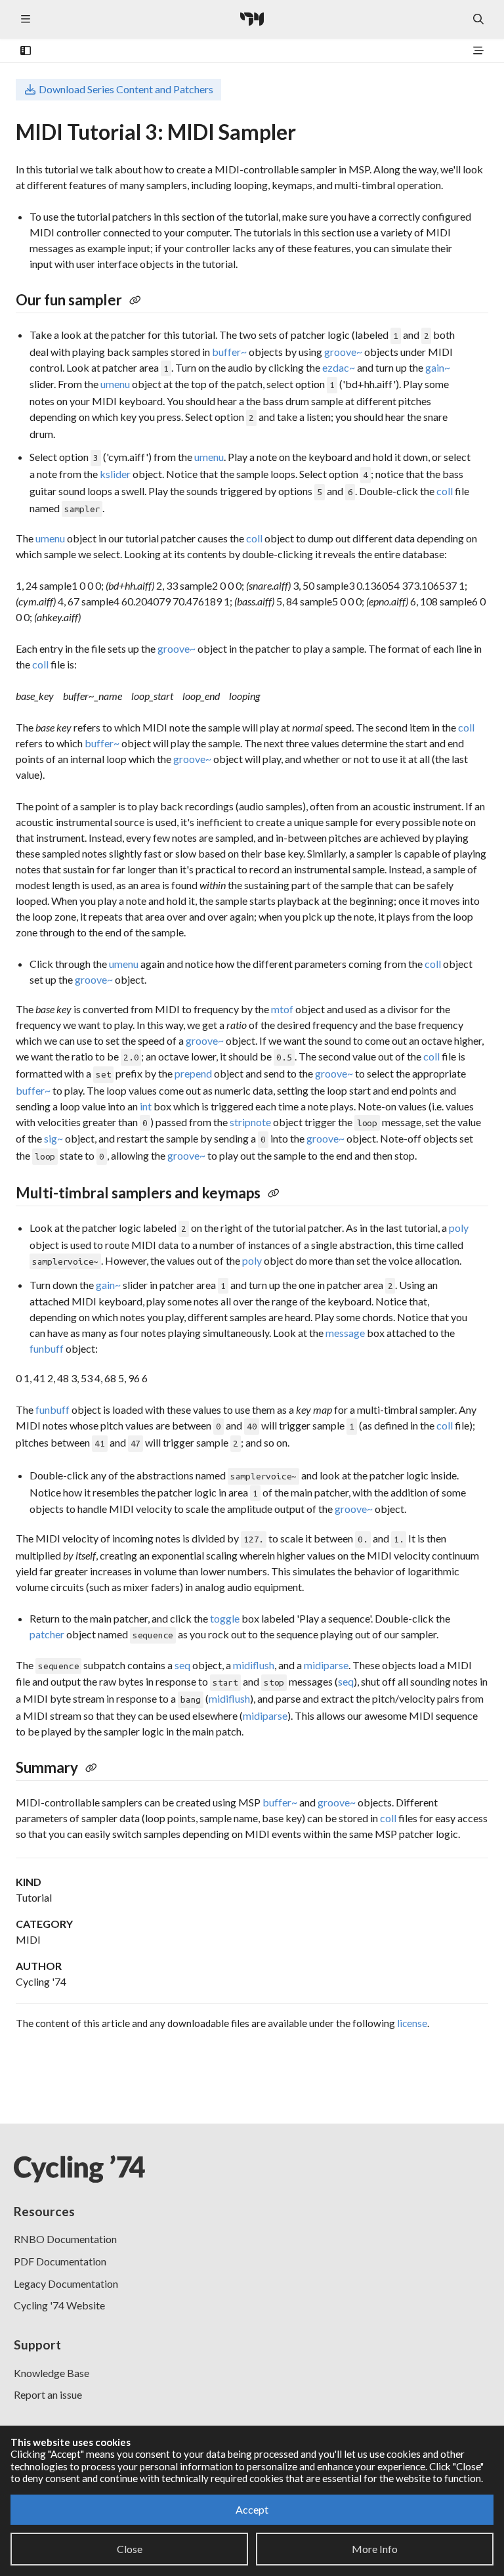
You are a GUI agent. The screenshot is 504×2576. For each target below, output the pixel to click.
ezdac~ (339, 367)
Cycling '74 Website (59, 2305)
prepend (193, 1073)
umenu (115, 384)
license (412, 2023)
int (146, 1106)
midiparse (326, 1665)
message (345, 1333)
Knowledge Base (52, 2373)
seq (182, 1665)
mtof (282, 1009)
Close (130, 2549)
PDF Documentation (60, 2261)
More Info (375, 2549)
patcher (47, 1634)
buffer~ (229, 352)
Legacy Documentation (66, 2283)
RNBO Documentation (65, 2239)
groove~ (343, 352)
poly (459, 1228)
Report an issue (48, 2394)
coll (445, 491)
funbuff (47, 1348)
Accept (252, 2509)
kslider (115, 474)
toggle (225, 1618)
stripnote (250, 1122)
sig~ (53, 1138)
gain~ (438, 367)
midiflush (254, 1665)
